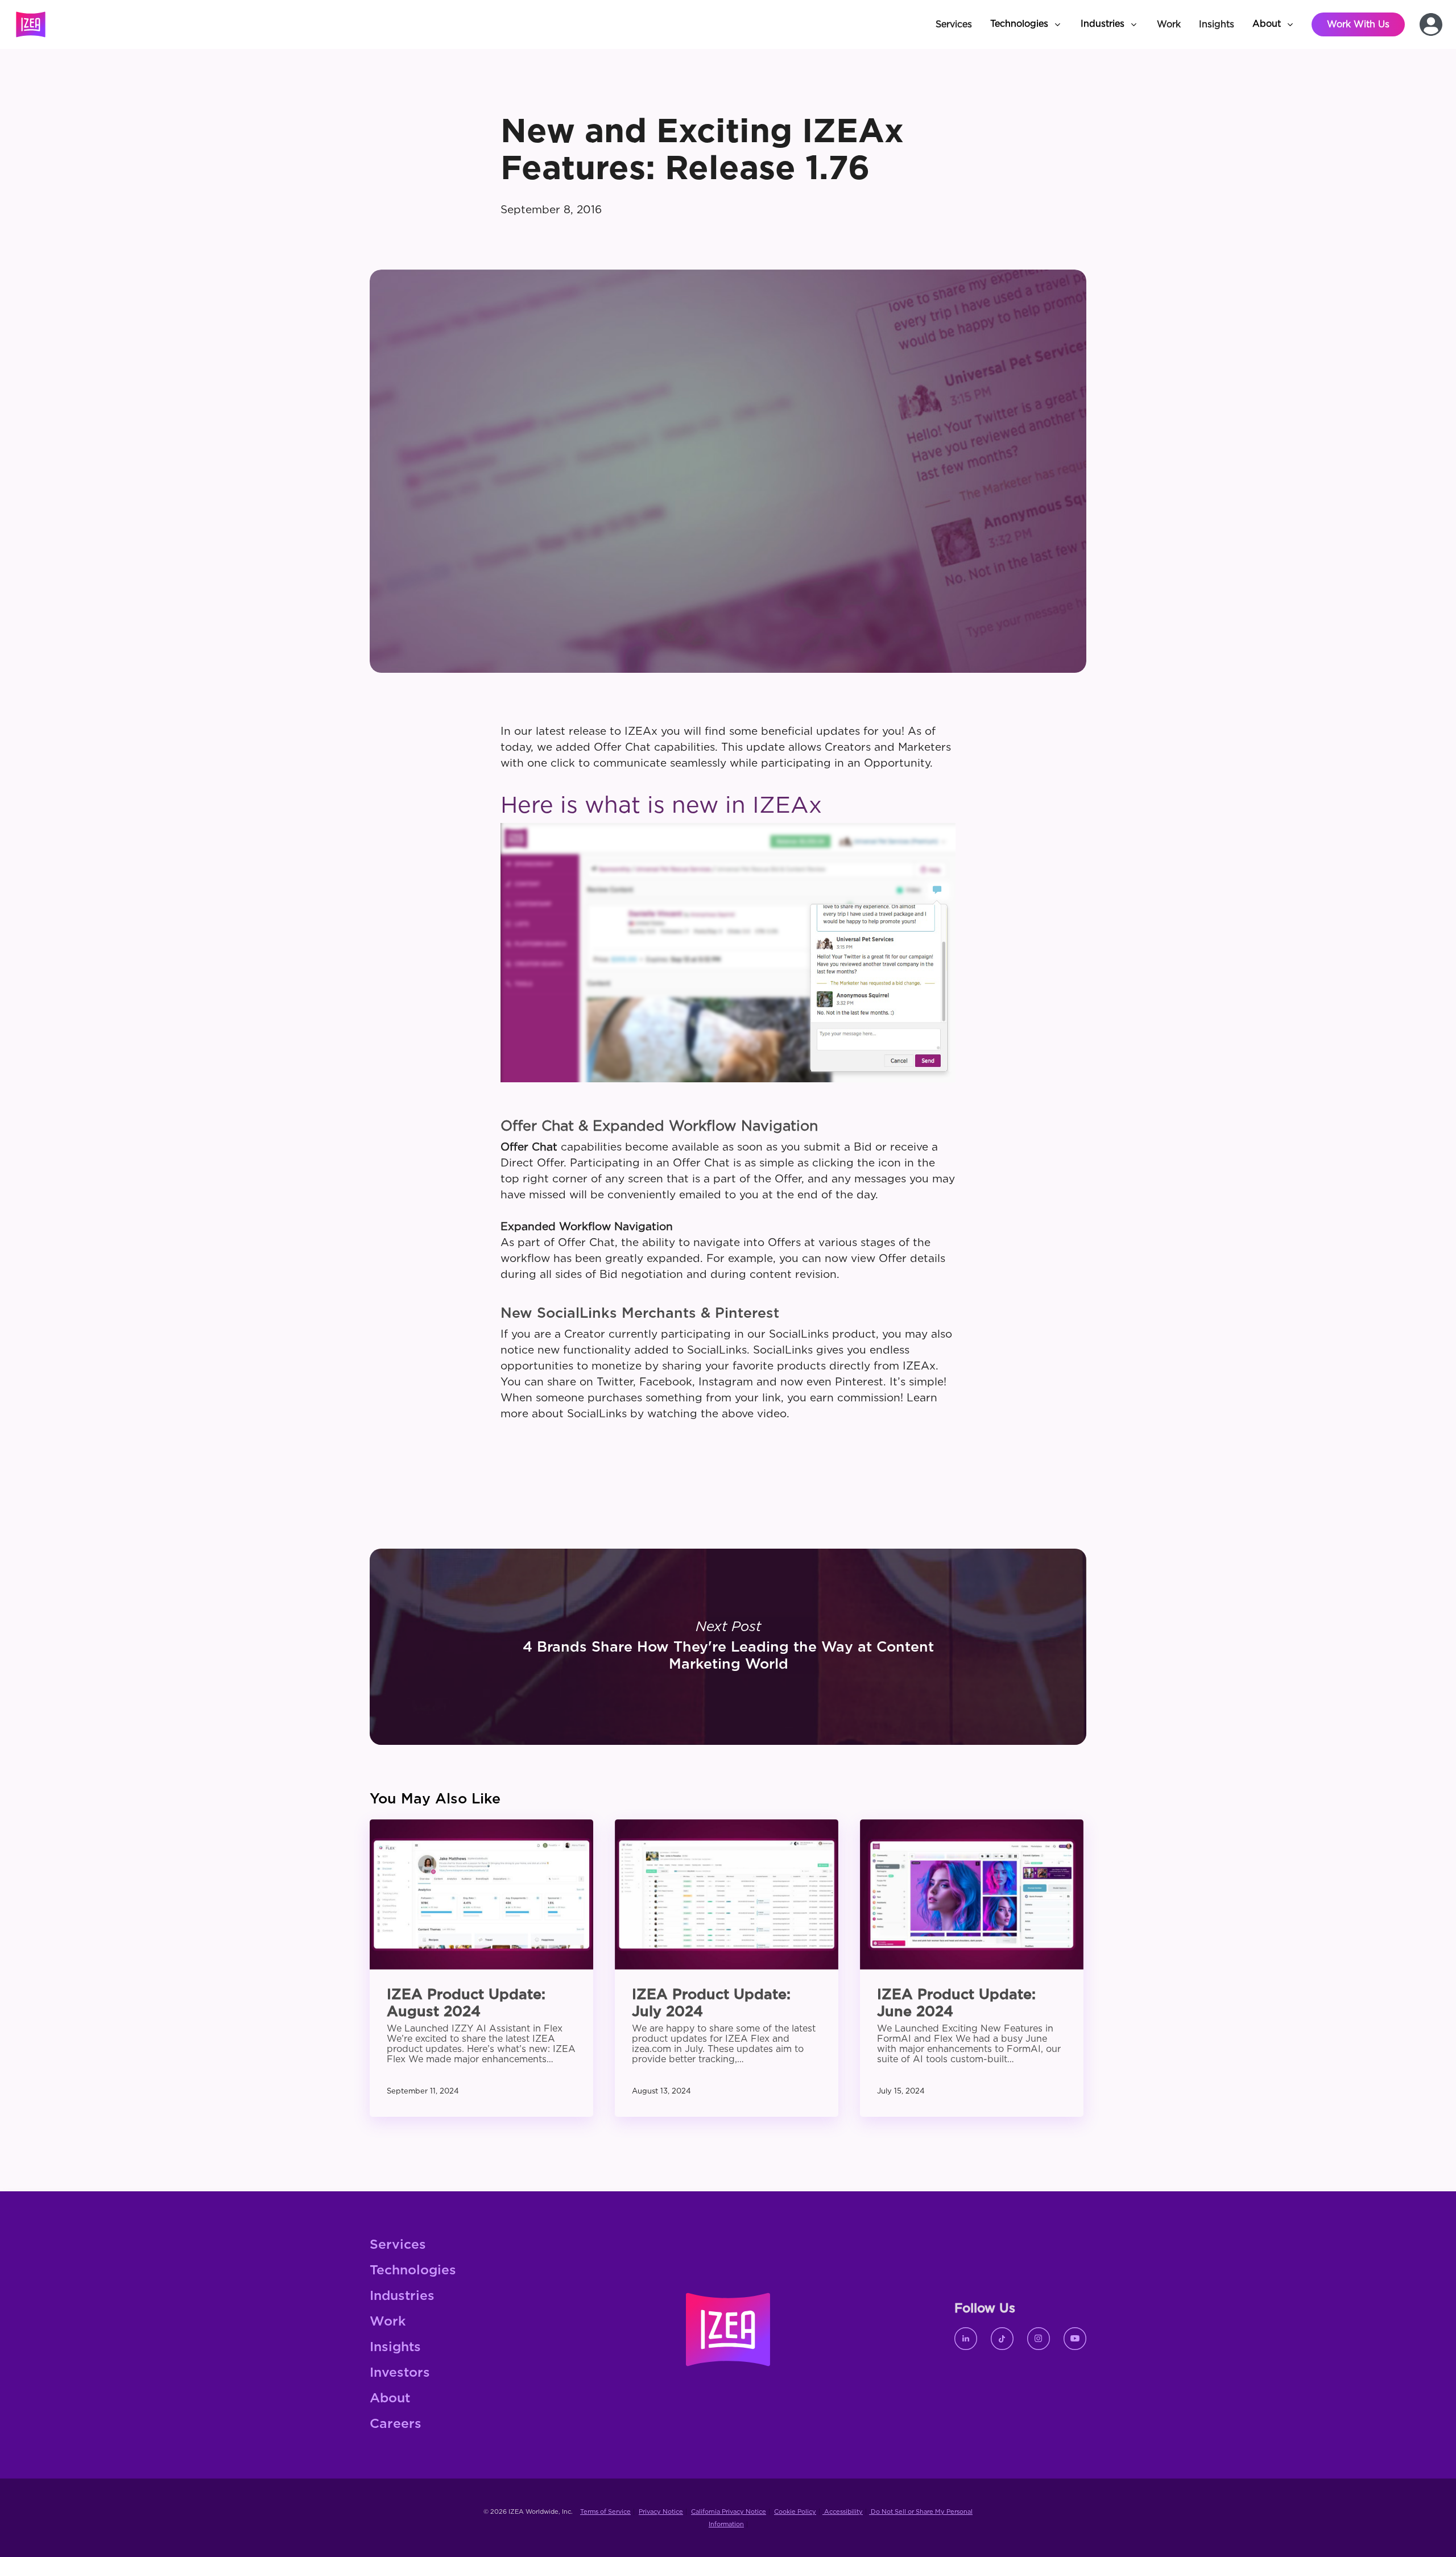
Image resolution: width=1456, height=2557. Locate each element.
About (390, 2399)
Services (398, 2245)
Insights (395, 2347)
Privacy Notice (661, 2512)
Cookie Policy (795, 2512)
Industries (402, 2296)
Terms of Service (605, 2512)
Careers (396, 2424)
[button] (1026, 24)
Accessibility (843, 2512)
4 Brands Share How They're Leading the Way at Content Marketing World (728, 1647)
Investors (400, 2373)
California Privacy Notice (729, 2512)
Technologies (413, 2271)
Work (388, 2322)
